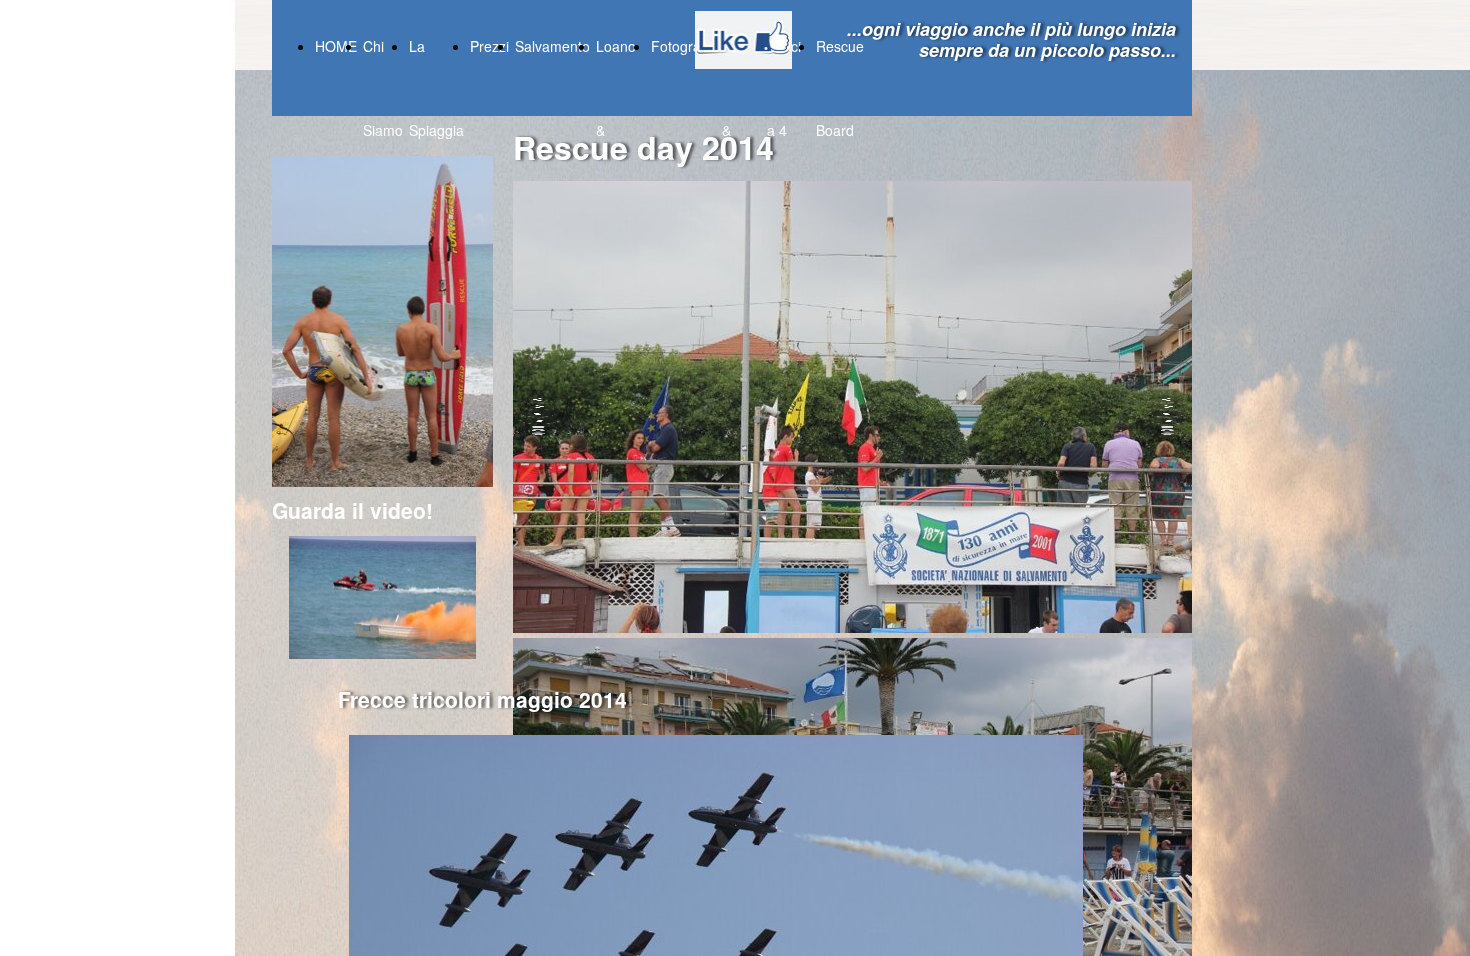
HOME (336, 46)
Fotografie (683, 46)
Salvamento (552, 46)
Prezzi (489, 46)
